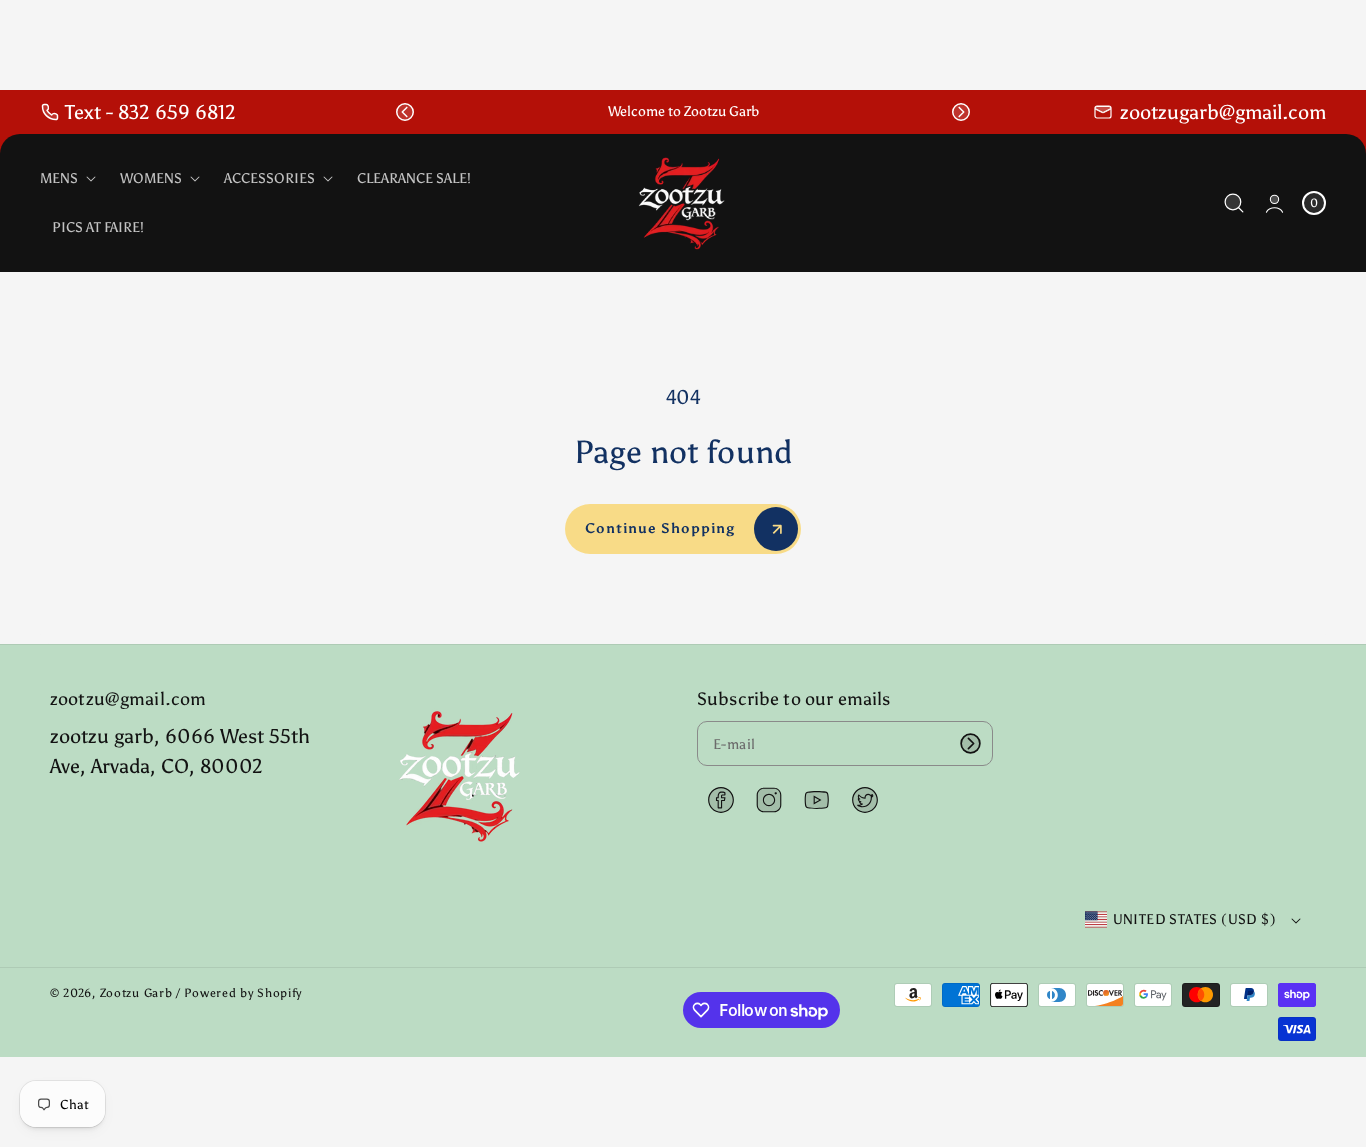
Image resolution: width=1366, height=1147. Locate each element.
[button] (405, 112)
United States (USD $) (1194, 919)
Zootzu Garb (136, 993)
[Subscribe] (971, 743)
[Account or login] (1274, 203)
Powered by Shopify (243, 993)
